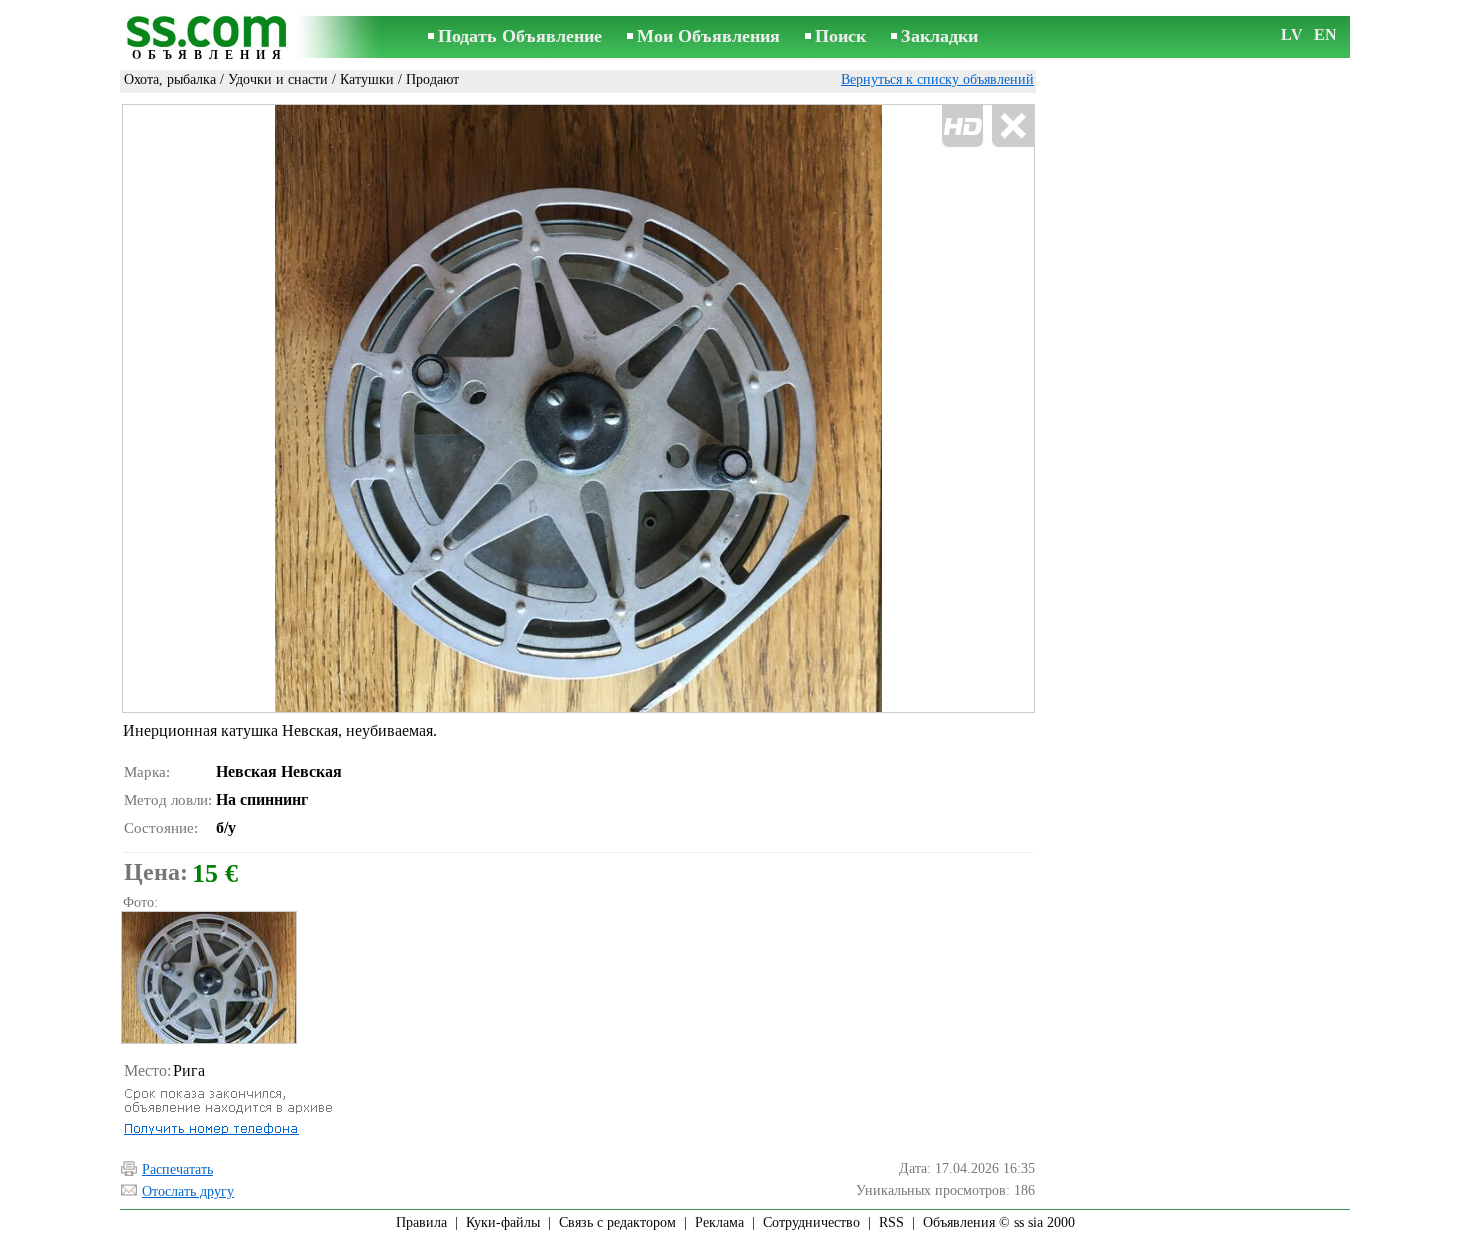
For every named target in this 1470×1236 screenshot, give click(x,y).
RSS (891, 1222)
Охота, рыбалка (170, 79)
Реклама (719, 1222)
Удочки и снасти (278, 79)
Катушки (367, 79)
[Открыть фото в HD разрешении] (578, 408)
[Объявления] (210, 38)
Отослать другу (188, 1191)
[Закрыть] (1012, 126)
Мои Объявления (708, 36)
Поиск (840, 36)
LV (1292, 34)
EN (1325, 34)
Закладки (939, 36)
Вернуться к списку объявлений (937, 79)
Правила (421, 1222)
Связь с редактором (617, 1222)
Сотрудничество (811, 1222)
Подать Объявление (520, 36)
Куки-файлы (503, 1222)
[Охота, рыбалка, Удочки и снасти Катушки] (208, 977)
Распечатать (177, 1169)
